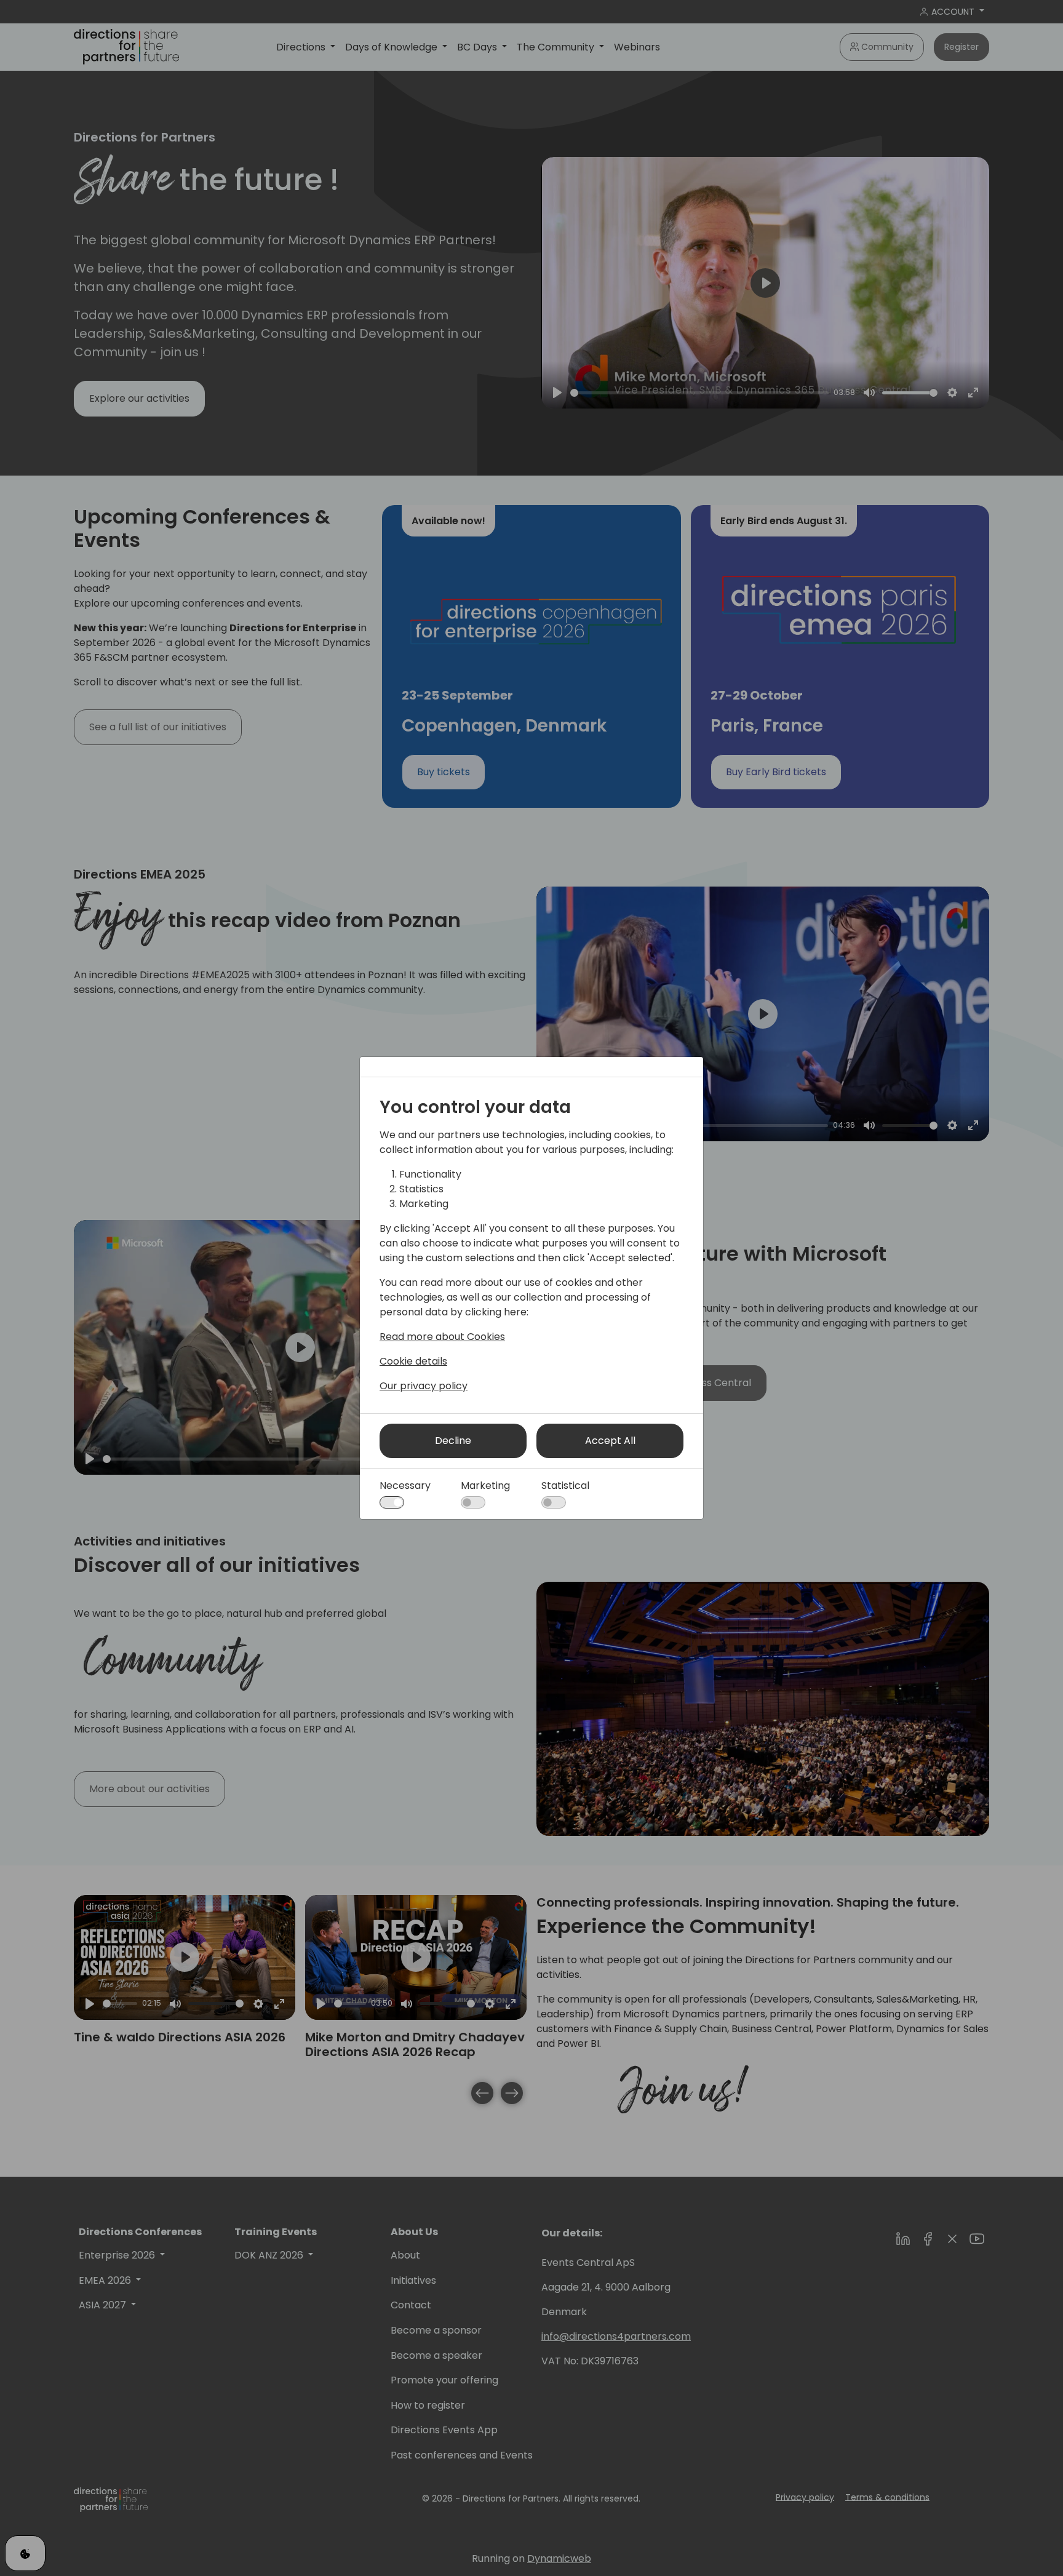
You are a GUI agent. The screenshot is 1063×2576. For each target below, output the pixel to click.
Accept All (610, 1441)
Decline (453, 1441)
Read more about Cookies (442, 1337)
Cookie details (413, 1361)
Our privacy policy (424, 1386)
